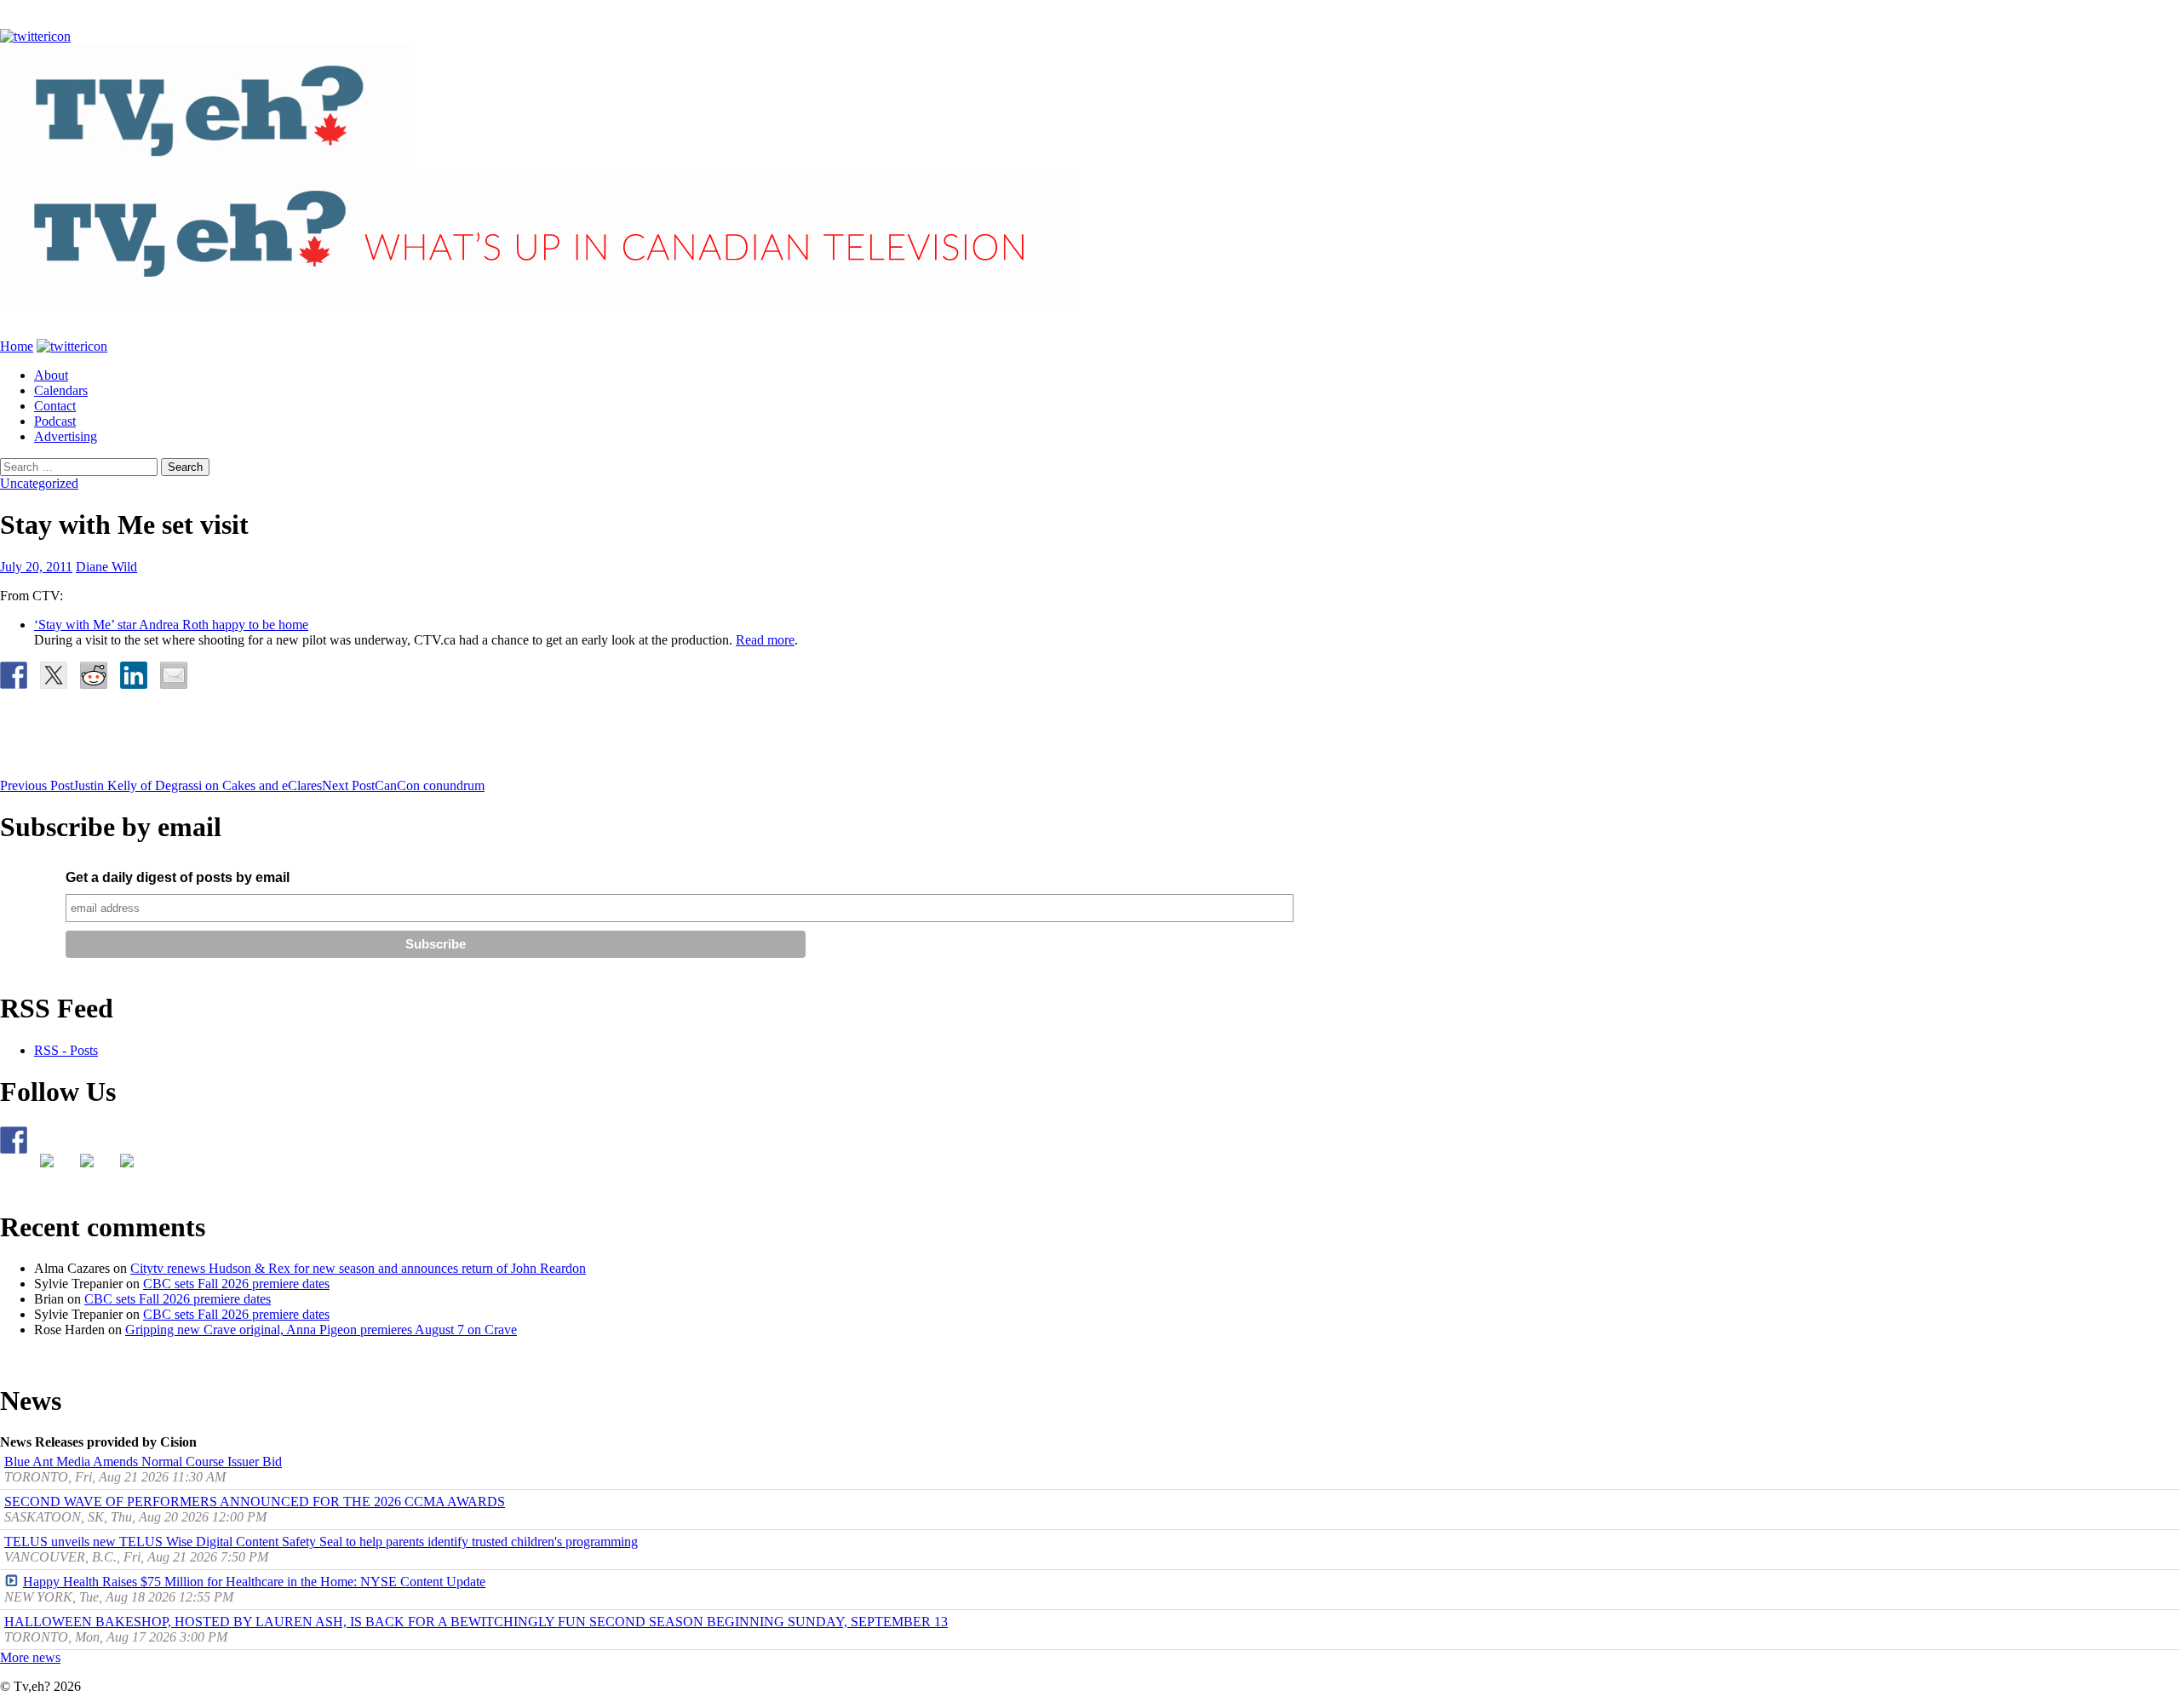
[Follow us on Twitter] (54, 1167)
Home (17, 346)
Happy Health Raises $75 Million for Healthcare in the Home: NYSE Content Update (254, 1582)
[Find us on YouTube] (94, 1167)
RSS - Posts (66, 1050)
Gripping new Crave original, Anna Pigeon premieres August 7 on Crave (321, 1330)
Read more (765, 640)
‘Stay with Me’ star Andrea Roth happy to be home (171, 625)
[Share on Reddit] (94, 675)
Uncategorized (39, 483)
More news (30, 1657)
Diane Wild (106, 567)
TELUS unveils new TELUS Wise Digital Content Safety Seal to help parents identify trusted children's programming (321, 1542)
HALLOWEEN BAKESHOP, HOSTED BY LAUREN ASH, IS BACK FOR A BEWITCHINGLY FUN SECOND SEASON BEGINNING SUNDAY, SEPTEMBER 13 (476, 1622)
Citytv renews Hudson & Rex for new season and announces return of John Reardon (358, 1268)
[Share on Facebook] (14, 675)
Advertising (66, 436)
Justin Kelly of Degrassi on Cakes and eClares (161, 785)
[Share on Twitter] (54, 675)
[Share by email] (174, 675)
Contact (55, 406)
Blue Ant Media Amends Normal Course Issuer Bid (143, 1462)
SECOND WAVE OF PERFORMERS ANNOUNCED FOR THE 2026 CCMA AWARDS (255, 1502)
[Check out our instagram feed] (134, 1167)
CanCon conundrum (403, 785)
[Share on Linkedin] (134, 675)
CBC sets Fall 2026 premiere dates (236, 1284)
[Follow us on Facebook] (14, 1140)
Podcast (55, 421)
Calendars (61, 390)
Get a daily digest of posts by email (178, 877)
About (51, 375)
